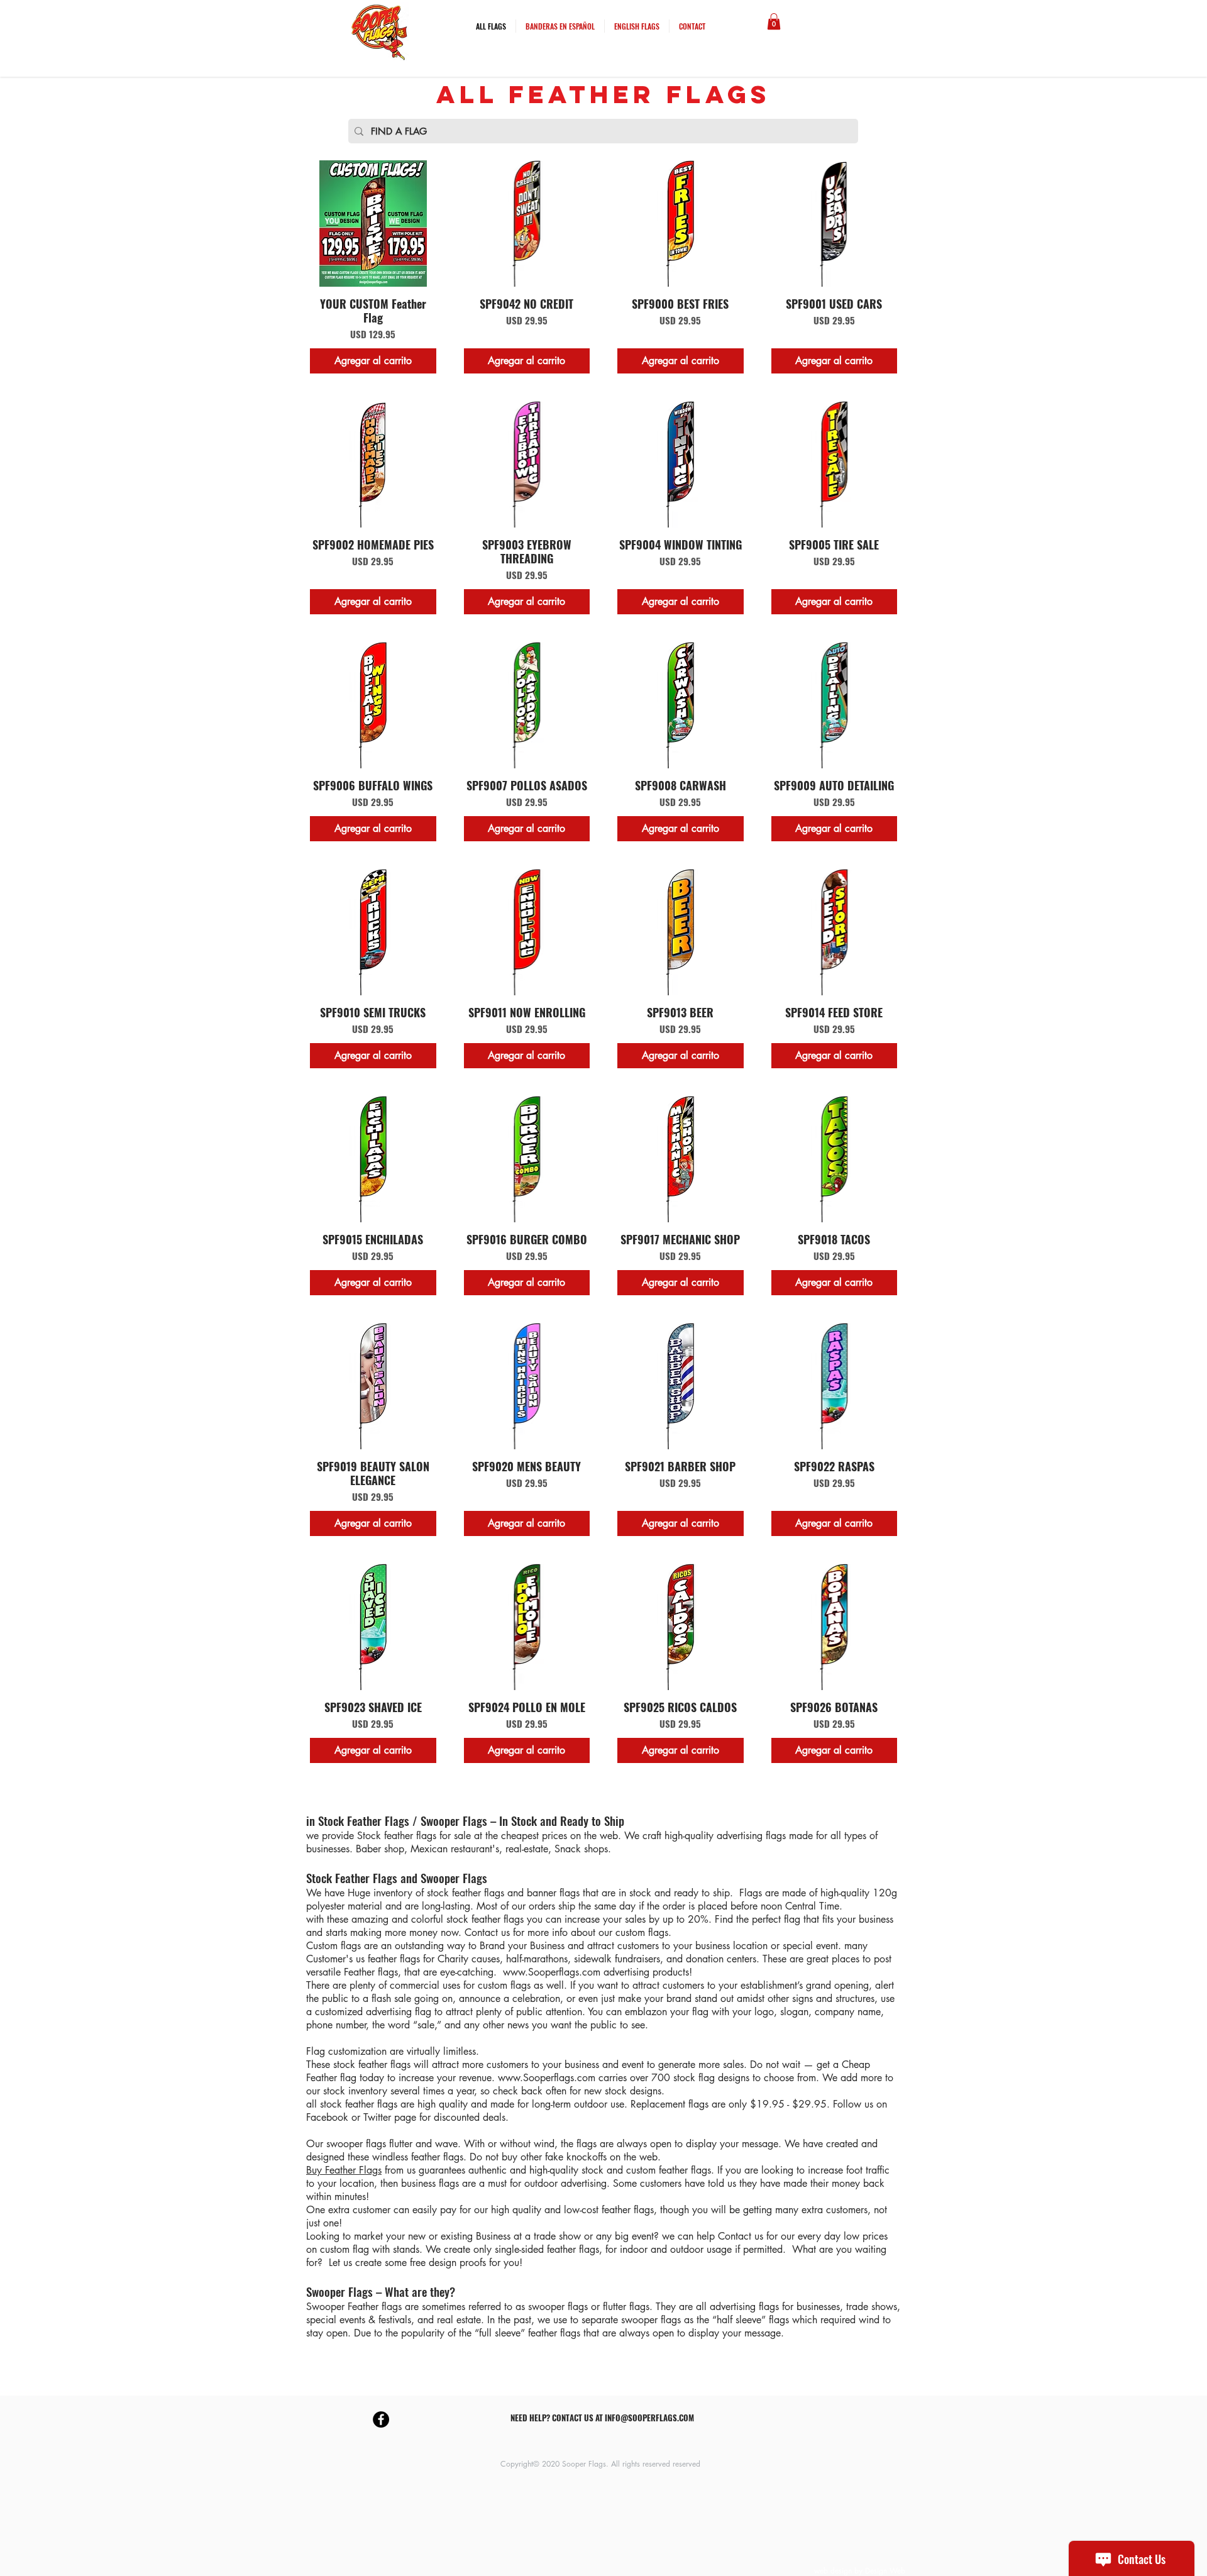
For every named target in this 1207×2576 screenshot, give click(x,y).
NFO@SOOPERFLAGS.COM (651, 2418)
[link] (774, 21)
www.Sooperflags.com (552, 1972)
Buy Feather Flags (344, 2170)
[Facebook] (381, 2419)
